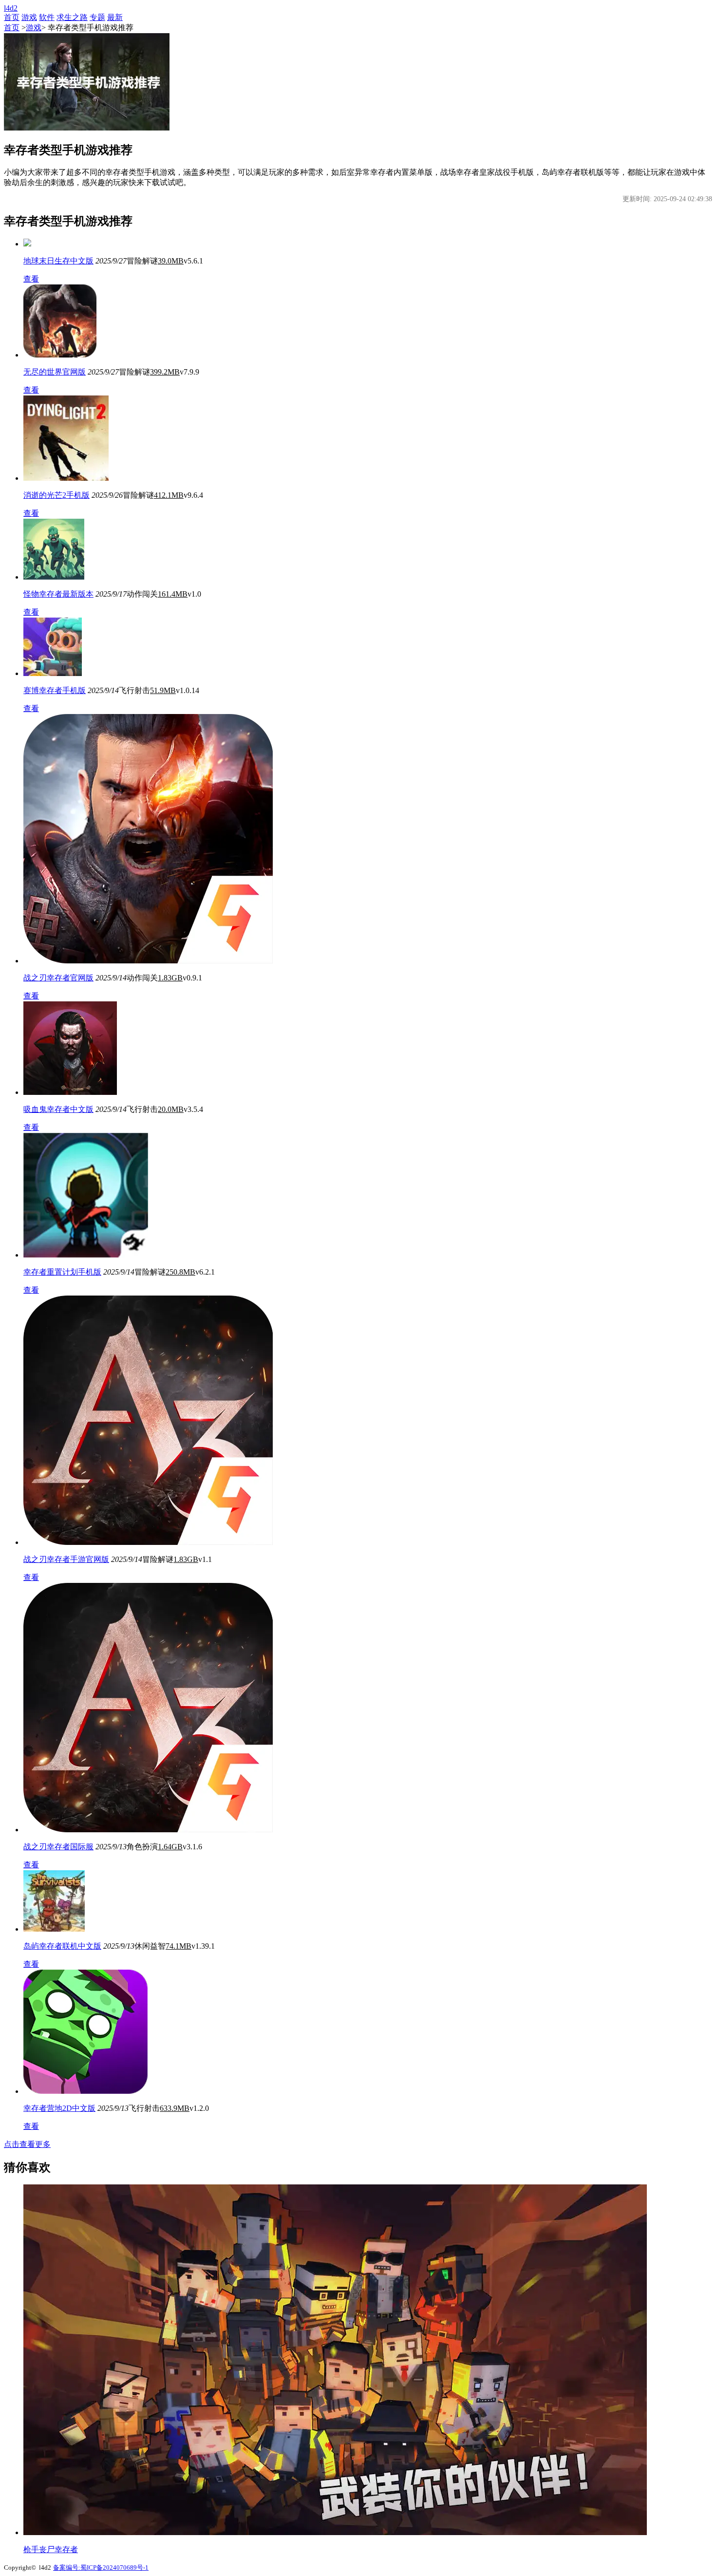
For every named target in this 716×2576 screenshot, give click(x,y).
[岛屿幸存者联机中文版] (54, 1929)
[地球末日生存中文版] (27, 244)
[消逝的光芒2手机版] (66, 478)
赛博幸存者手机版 (55, 690)
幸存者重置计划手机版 (62, 1272)
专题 (97, 17)
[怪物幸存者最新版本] (54, 577)
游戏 (29, 17)
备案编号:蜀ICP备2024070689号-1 (101, 2567)
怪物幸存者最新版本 (58, 594)
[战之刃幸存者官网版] (148, 961)
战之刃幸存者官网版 (58, 978)
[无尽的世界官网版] (60, 355)
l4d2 (11, 8)
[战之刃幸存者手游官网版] (148, 1542)
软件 (47, 17)
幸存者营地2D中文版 (59, 2108)
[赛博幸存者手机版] (53, 673)
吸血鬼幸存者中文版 (58, 1109)
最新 (115, 17)
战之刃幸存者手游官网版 (66, 1559)
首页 (12, 17)
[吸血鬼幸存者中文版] (70, 1092)
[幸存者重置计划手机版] (86, 1255)
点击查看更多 (27, 2144)
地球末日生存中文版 (58, 261)
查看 (31, 279)
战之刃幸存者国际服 (58, 1847)
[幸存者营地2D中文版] (85, 2091)
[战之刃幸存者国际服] (148, 1830)
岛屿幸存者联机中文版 (62, 1946)
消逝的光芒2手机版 (57, 495)
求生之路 (72, 17)
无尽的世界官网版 (55, 372)
